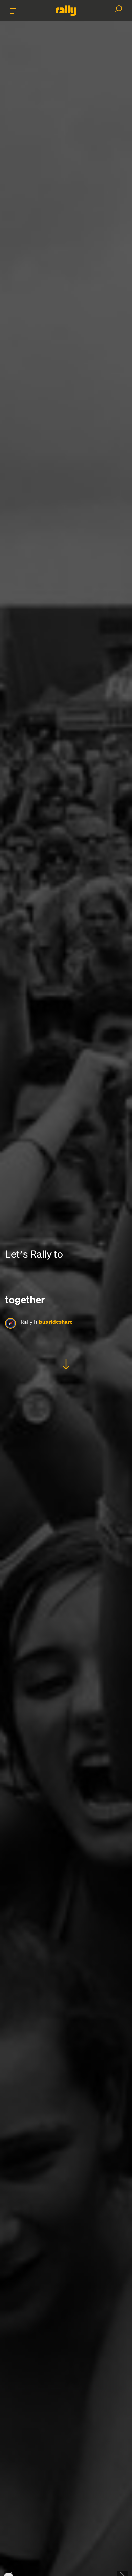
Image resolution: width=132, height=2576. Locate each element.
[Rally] (66, 11)
